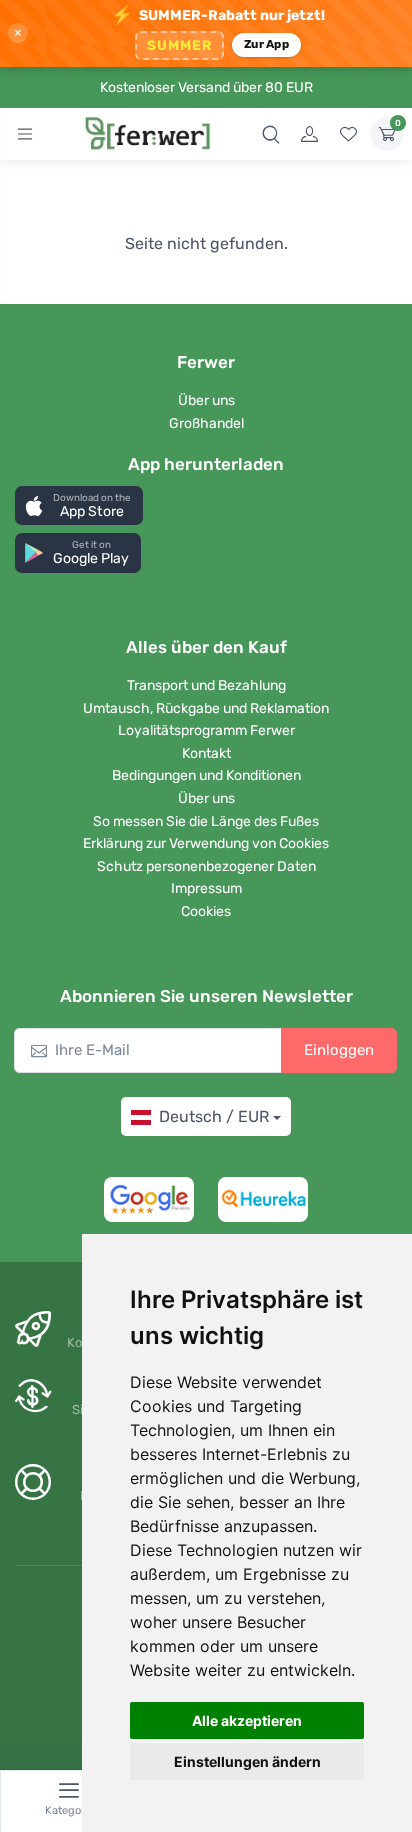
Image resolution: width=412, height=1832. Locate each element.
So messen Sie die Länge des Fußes (206, 821)
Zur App (266, 44)
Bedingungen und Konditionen (206, 775)
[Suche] (271, 134)
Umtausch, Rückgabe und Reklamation (206, 708)
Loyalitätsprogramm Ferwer (206, 730)
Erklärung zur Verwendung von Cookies (206, 843)
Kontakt (206, 753)
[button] (79, 505)
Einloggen (339, 1050)
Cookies (206, 911)
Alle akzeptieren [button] (247, 1720)
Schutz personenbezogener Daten (206, 866)
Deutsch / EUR (214, 1116)
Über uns (206, 400)
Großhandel (206, 423)
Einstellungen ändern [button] (247, 1761)
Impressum (206, 888)
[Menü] (25, 134)
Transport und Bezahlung (206, 685)
